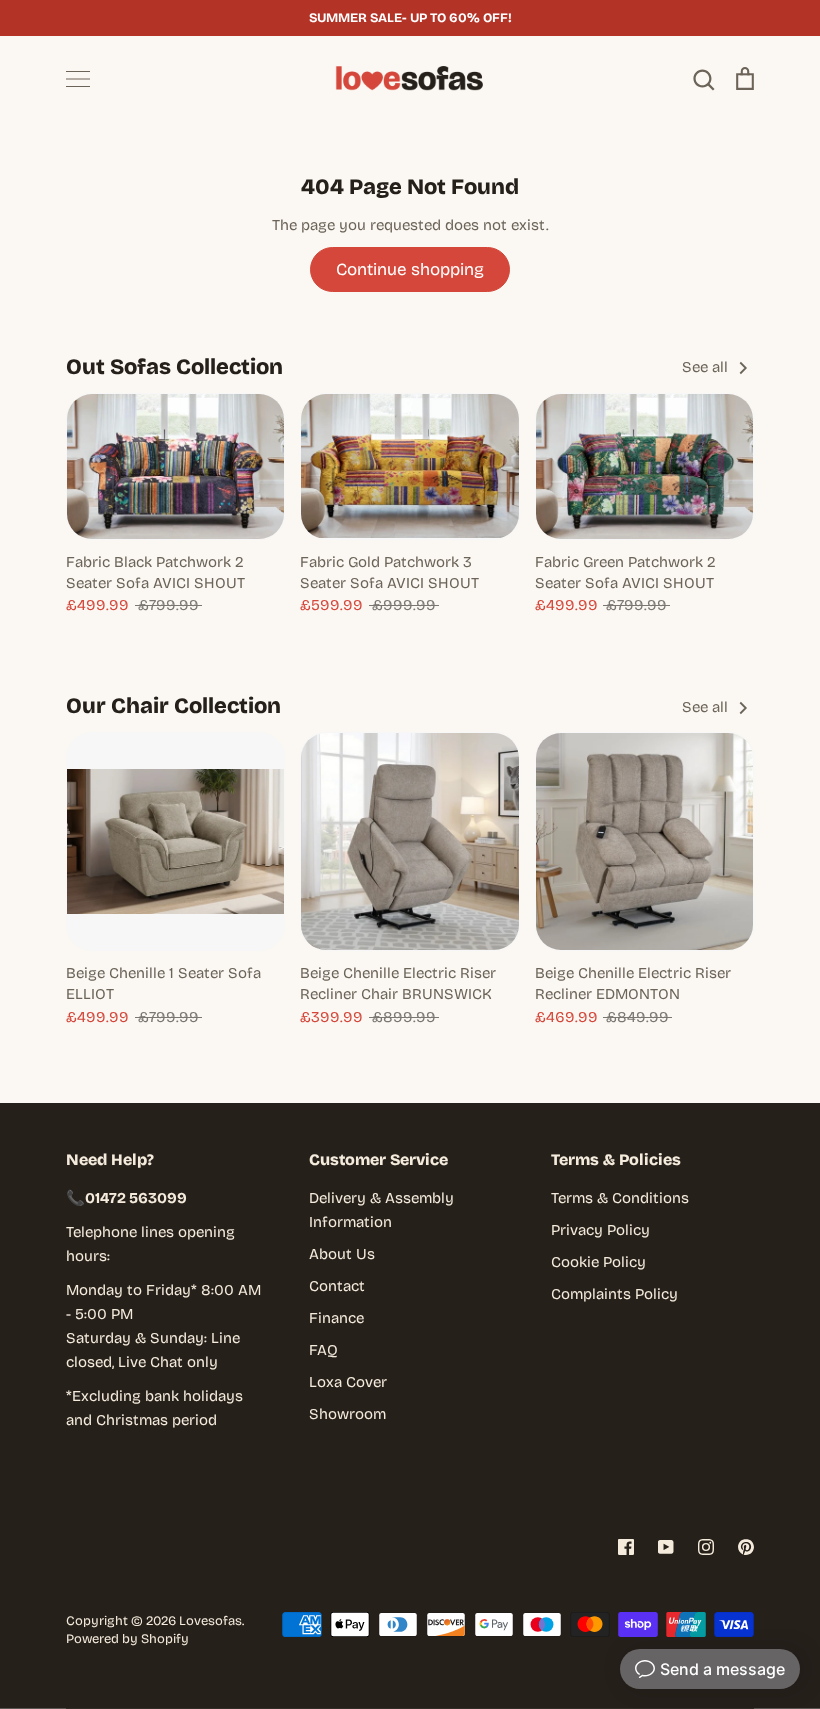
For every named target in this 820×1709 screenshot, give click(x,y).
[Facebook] (626, 1547)
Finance (336, 1318)
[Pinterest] (746, 1547)
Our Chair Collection (173, 706)
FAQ (323, 1350)
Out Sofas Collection (174, 367)
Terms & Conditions (620, 1198)
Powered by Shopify (127, 1639)
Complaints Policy (614, 1294)
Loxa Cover (348, 1382)
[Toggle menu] (78, 79)
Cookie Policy (598, 1262)
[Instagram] (706, 1547)
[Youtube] (666, 1547)
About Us (342, 1254)
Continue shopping (410, 269)
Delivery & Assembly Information (381, 1210)
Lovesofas (210, 1621)
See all (707, 367)
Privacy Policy (600, 1230)
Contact (337, 1286)
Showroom (347, 1414)
